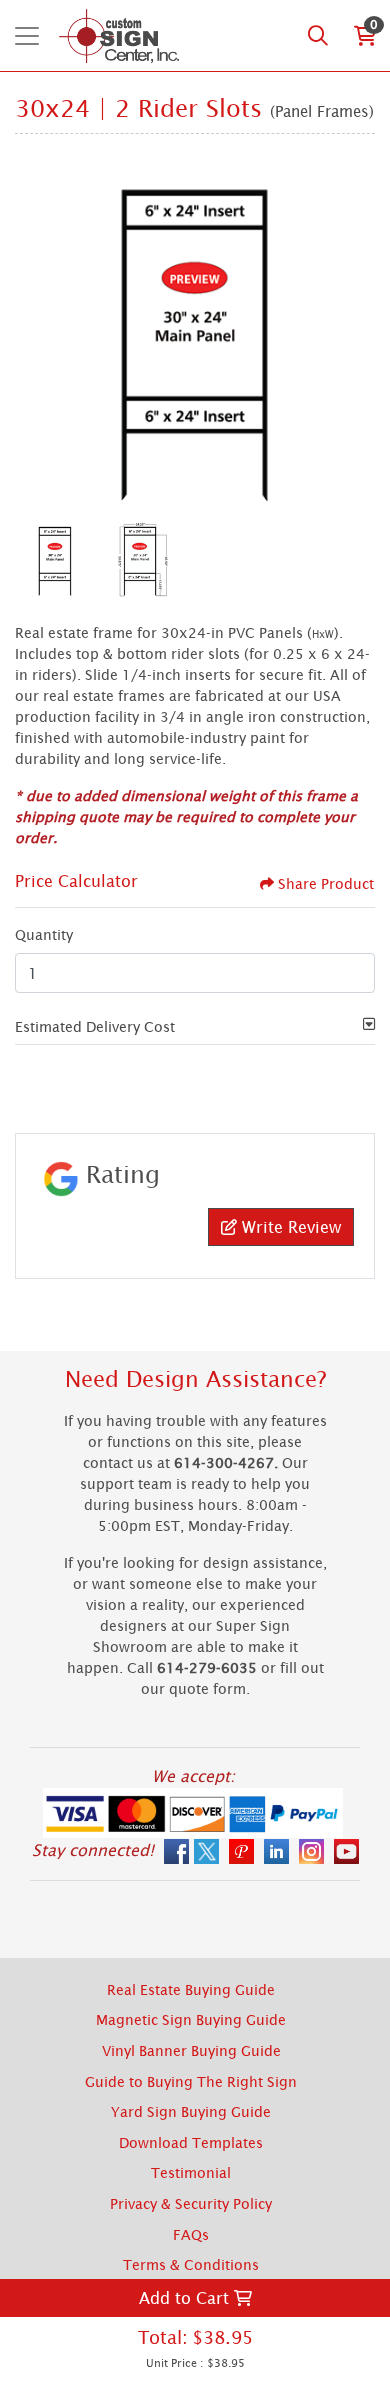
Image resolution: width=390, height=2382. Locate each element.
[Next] (355, 330)
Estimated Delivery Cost (95, 1026)
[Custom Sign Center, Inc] (118, 35)
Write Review (289, 1227)
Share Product (326, 883)
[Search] (318, 36)
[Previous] (35, 330)
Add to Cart (186, 2298)
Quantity (44, 934)
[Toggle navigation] (27, 36)
